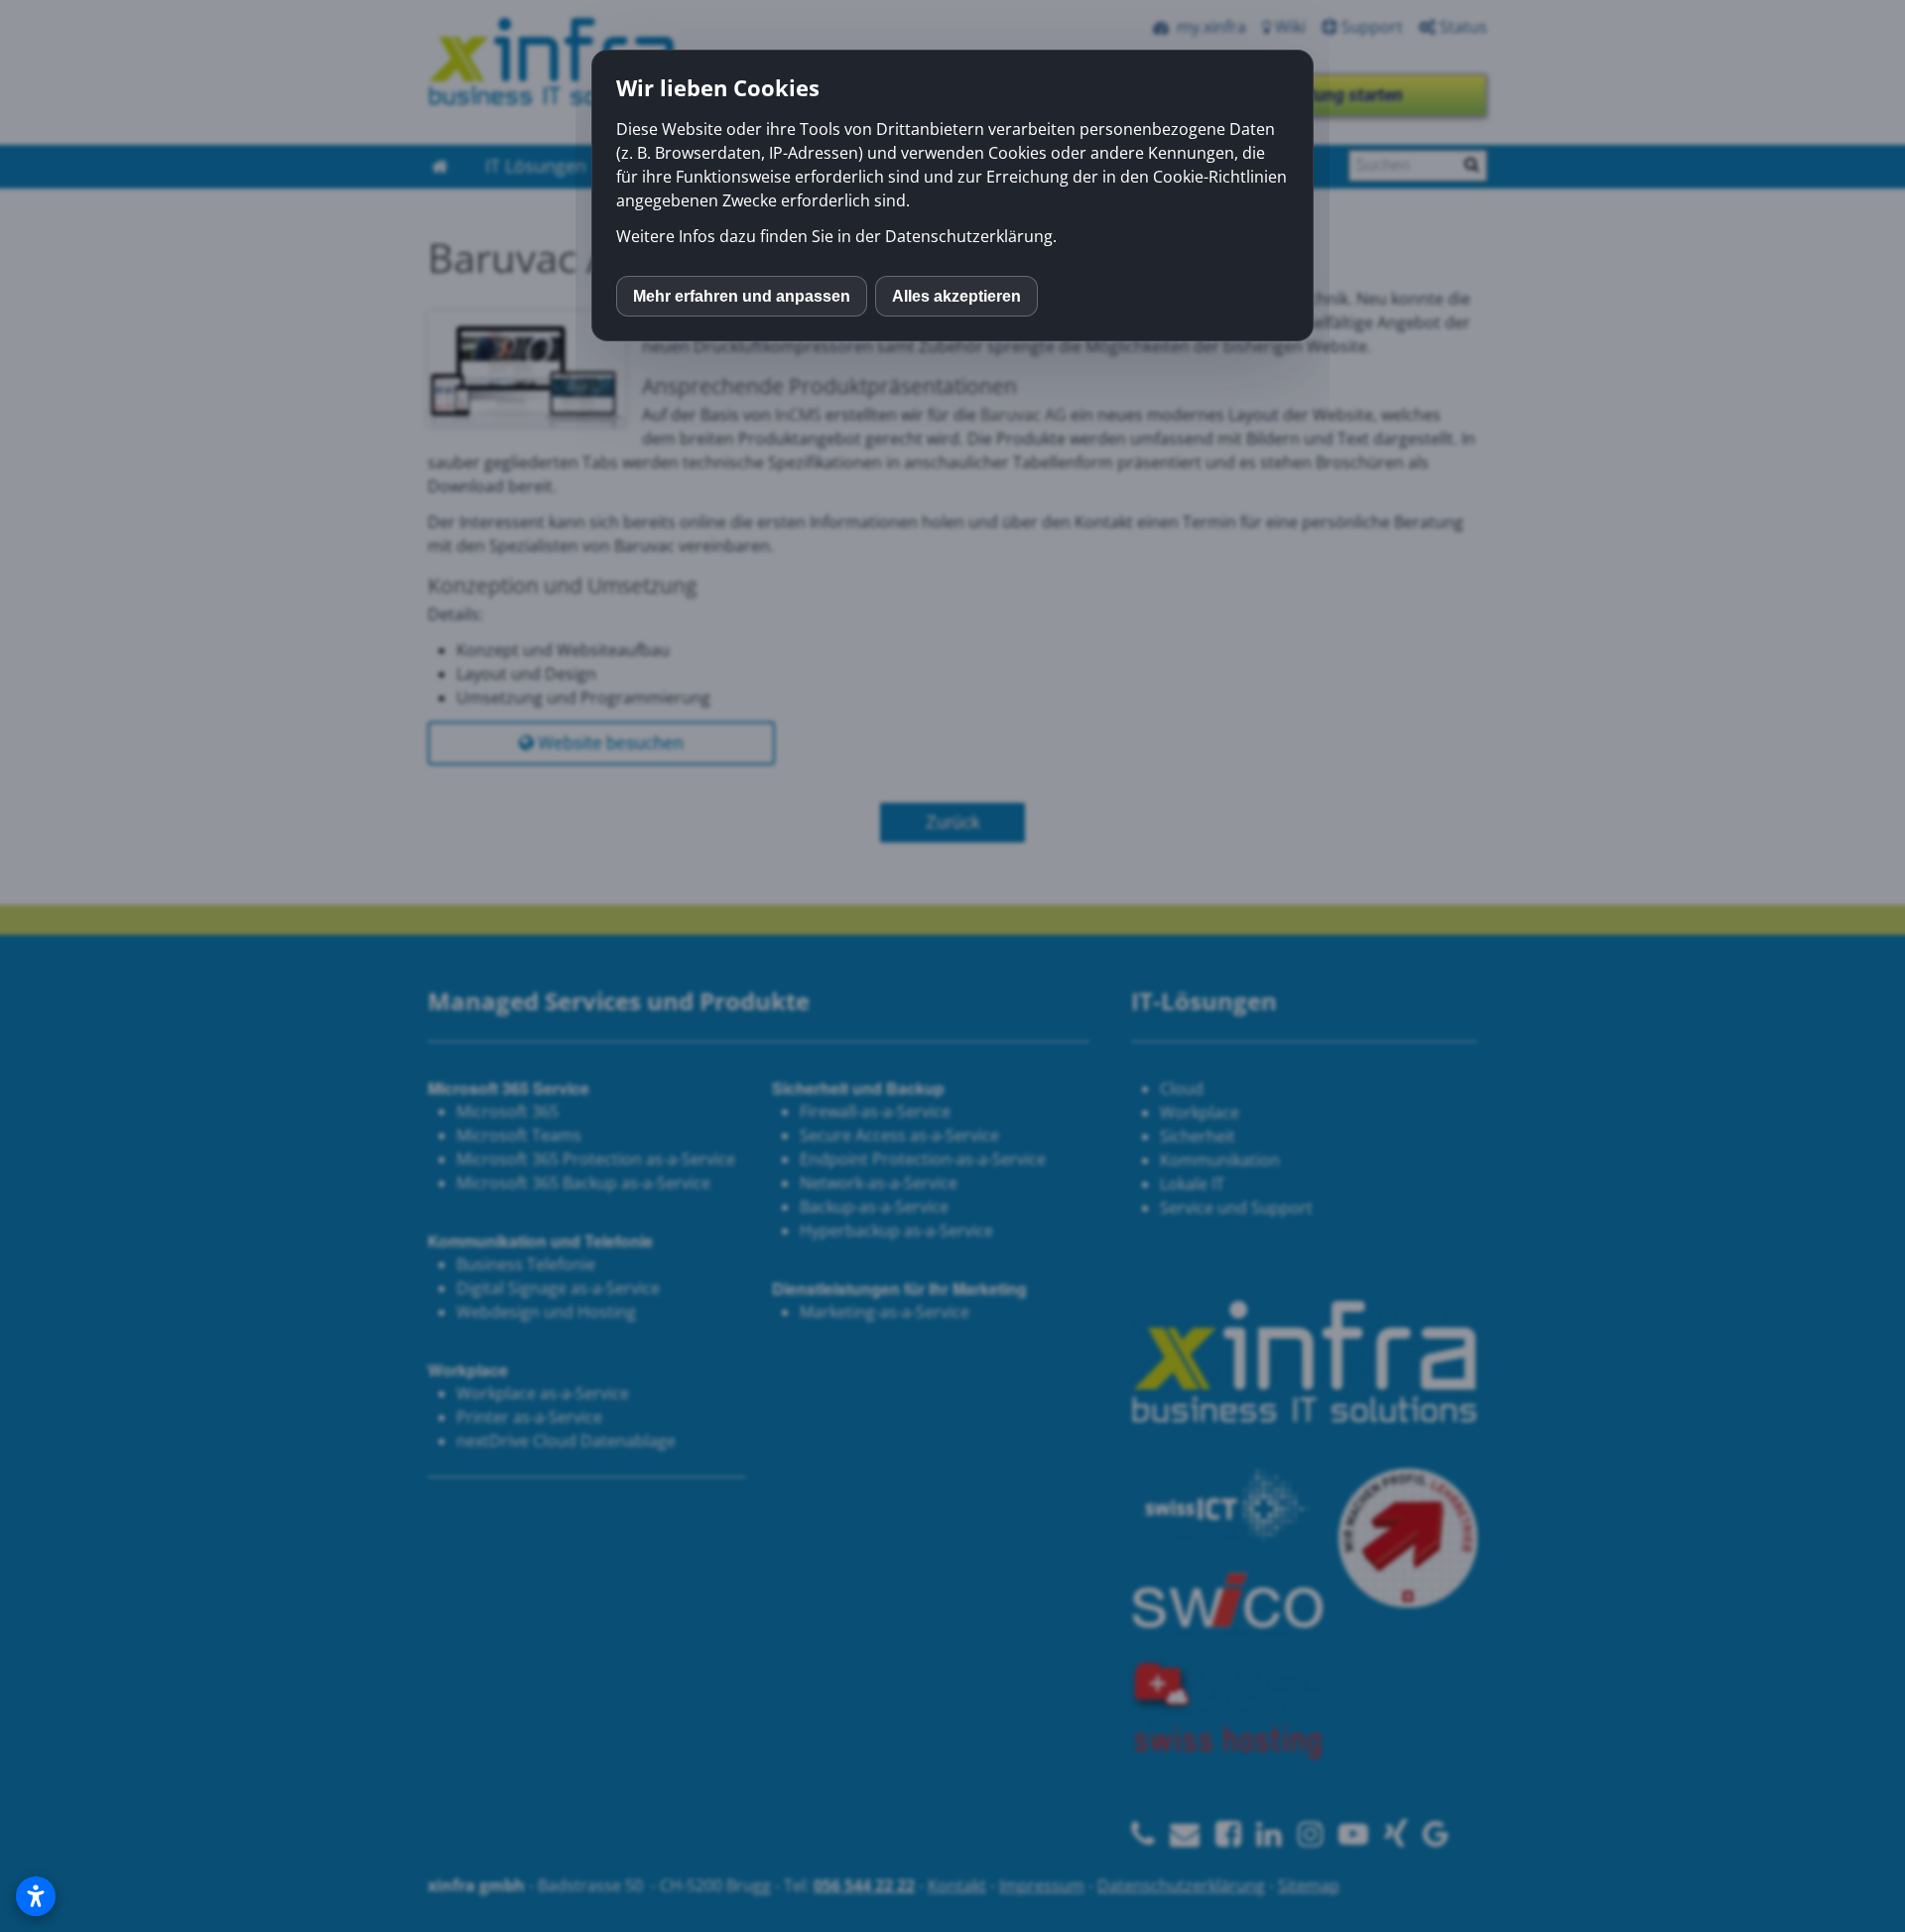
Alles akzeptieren (956, 296)
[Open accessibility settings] (36, 1896)
